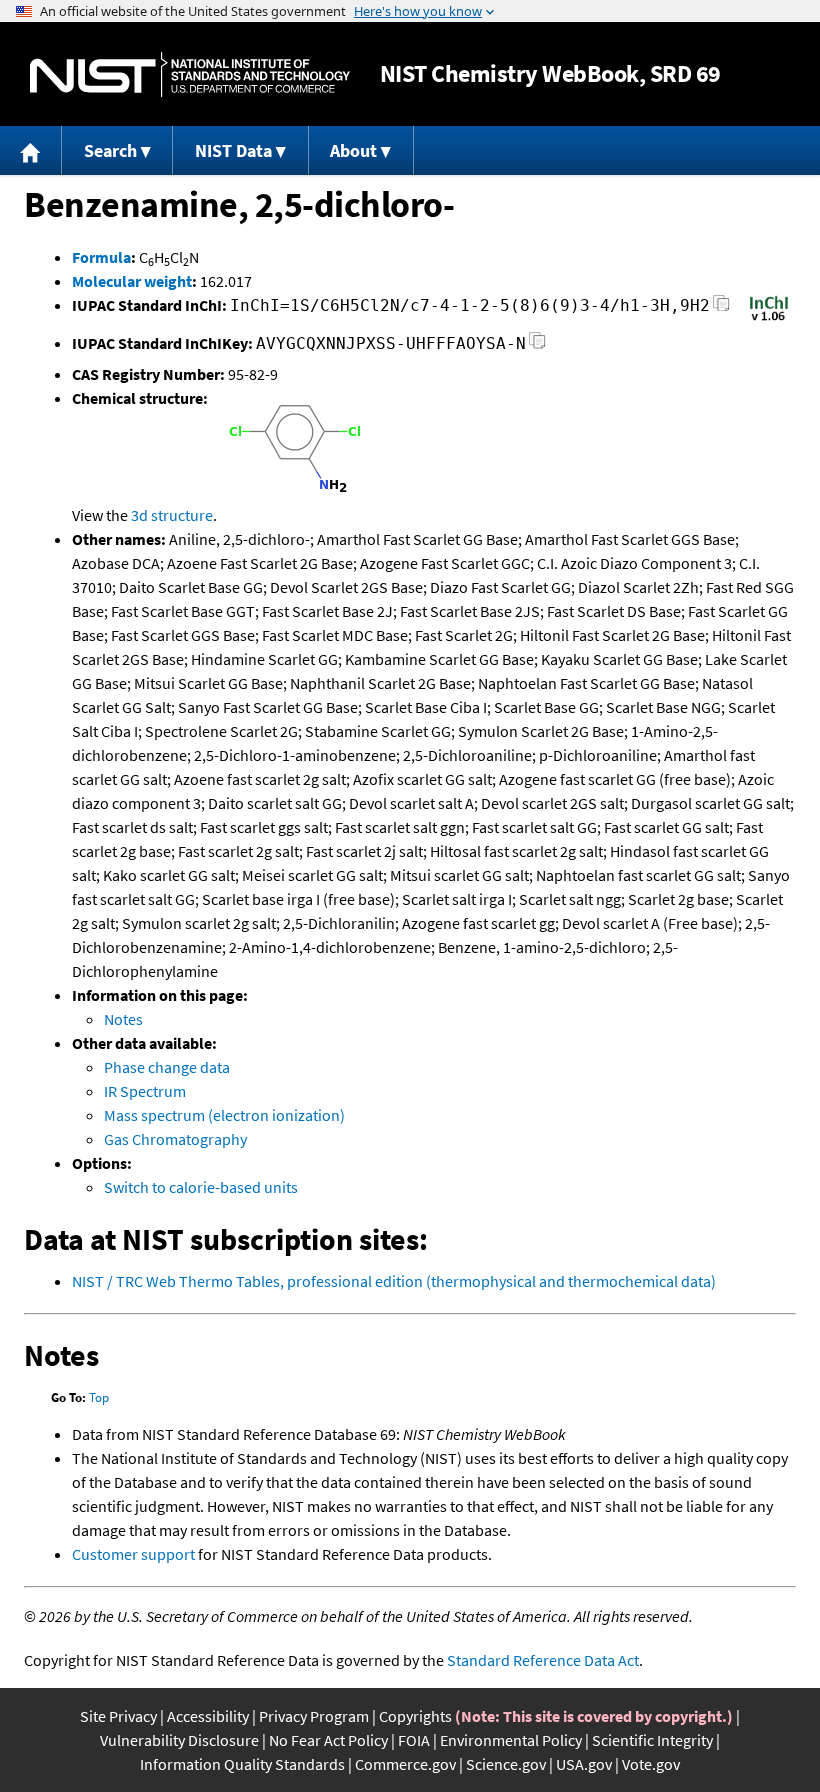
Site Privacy (118, 1716)
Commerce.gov (405, 1764)
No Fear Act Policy (328, 1740)
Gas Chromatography (175, 1139)
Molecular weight (132, 281)
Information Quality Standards (242, 1764)
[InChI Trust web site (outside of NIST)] (769, 319)
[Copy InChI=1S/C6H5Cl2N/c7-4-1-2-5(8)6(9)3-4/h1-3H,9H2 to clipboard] (721, 308)
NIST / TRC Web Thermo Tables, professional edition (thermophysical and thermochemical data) (394, 1281)
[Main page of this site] (31, 150)
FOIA (414, 1740)
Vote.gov (651, 1764)
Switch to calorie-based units (201, 1187)
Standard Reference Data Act (543, 1660)
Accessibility (208, 1716)
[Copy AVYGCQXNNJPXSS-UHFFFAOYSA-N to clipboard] (537, 346)
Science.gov (506, 1764)
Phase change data (167, 1067)
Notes (123, 1019)
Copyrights (415, 1716)
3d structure (172, 515)
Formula (101, 257)
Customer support (133, 1554)
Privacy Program (314, 1716)
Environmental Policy (511, 1740)
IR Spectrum (145, 1091)
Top (99, 1397)
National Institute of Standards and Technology (190, 74)
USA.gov (584, 1764)
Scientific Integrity (652, 1740)
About (353, 150)
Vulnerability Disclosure (179, 1740)
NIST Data (233, 150)
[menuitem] (31, 150)
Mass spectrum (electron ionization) (224, 1115)
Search (110, 150)
